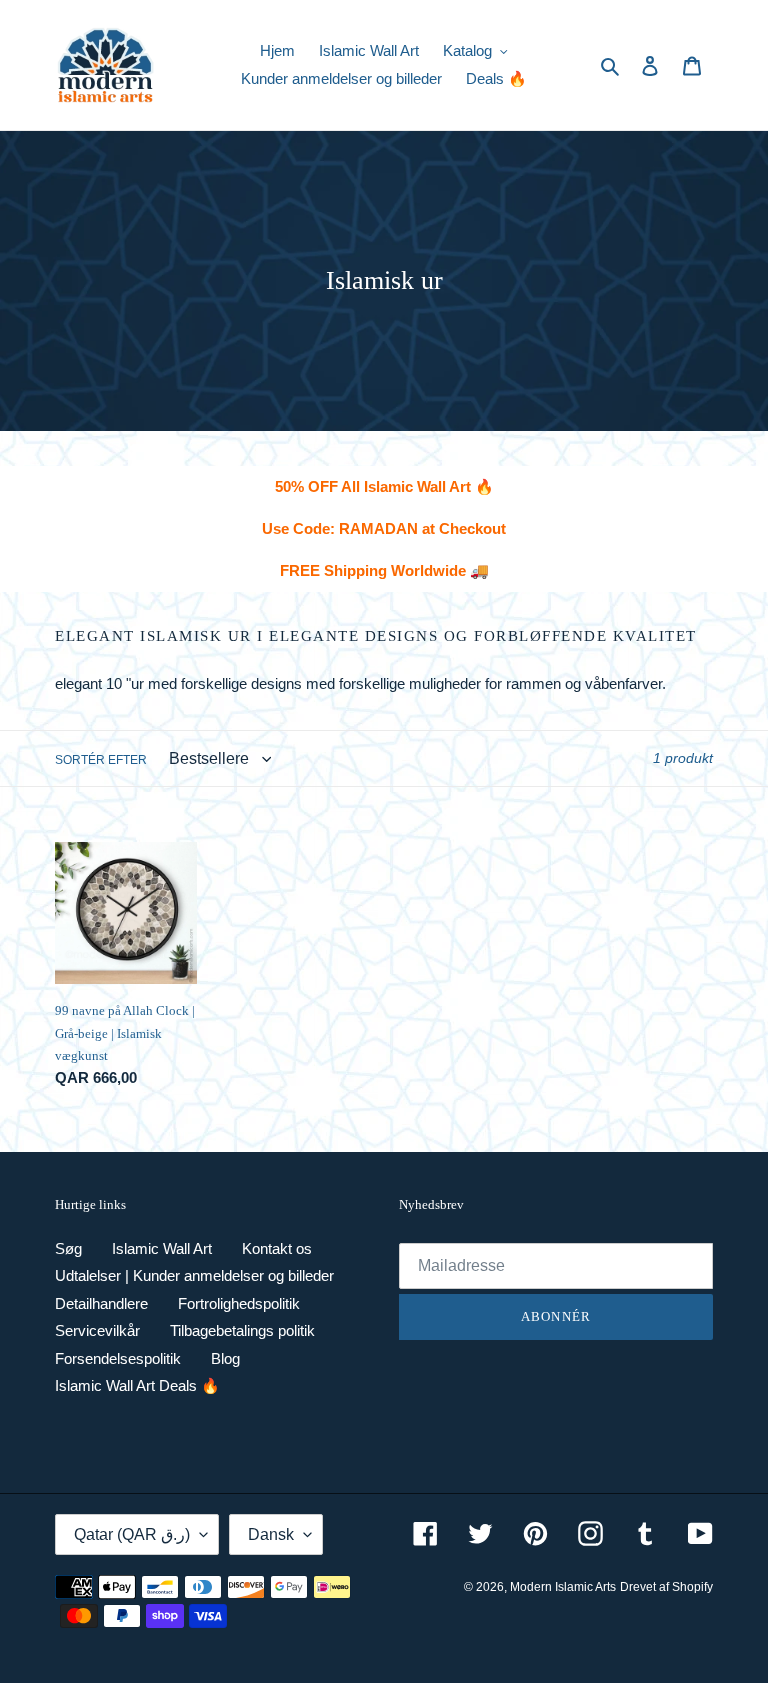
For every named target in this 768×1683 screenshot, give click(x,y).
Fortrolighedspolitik (239, 1303)
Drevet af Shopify (666, 1587)
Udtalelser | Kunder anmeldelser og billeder (194, 1275)
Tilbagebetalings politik (242, 1330)
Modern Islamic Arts (563, 1587)
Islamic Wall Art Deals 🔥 (137, 1385)
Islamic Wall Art (162, 1248)
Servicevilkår (97, 1330)
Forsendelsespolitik (118, 1358)
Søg (68, 1248)
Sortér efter (101, 760)
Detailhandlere (101, 1303)
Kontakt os (277, 1248)
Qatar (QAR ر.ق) (132, 1534)
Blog (225, 1358)
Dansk (271, 1534)
